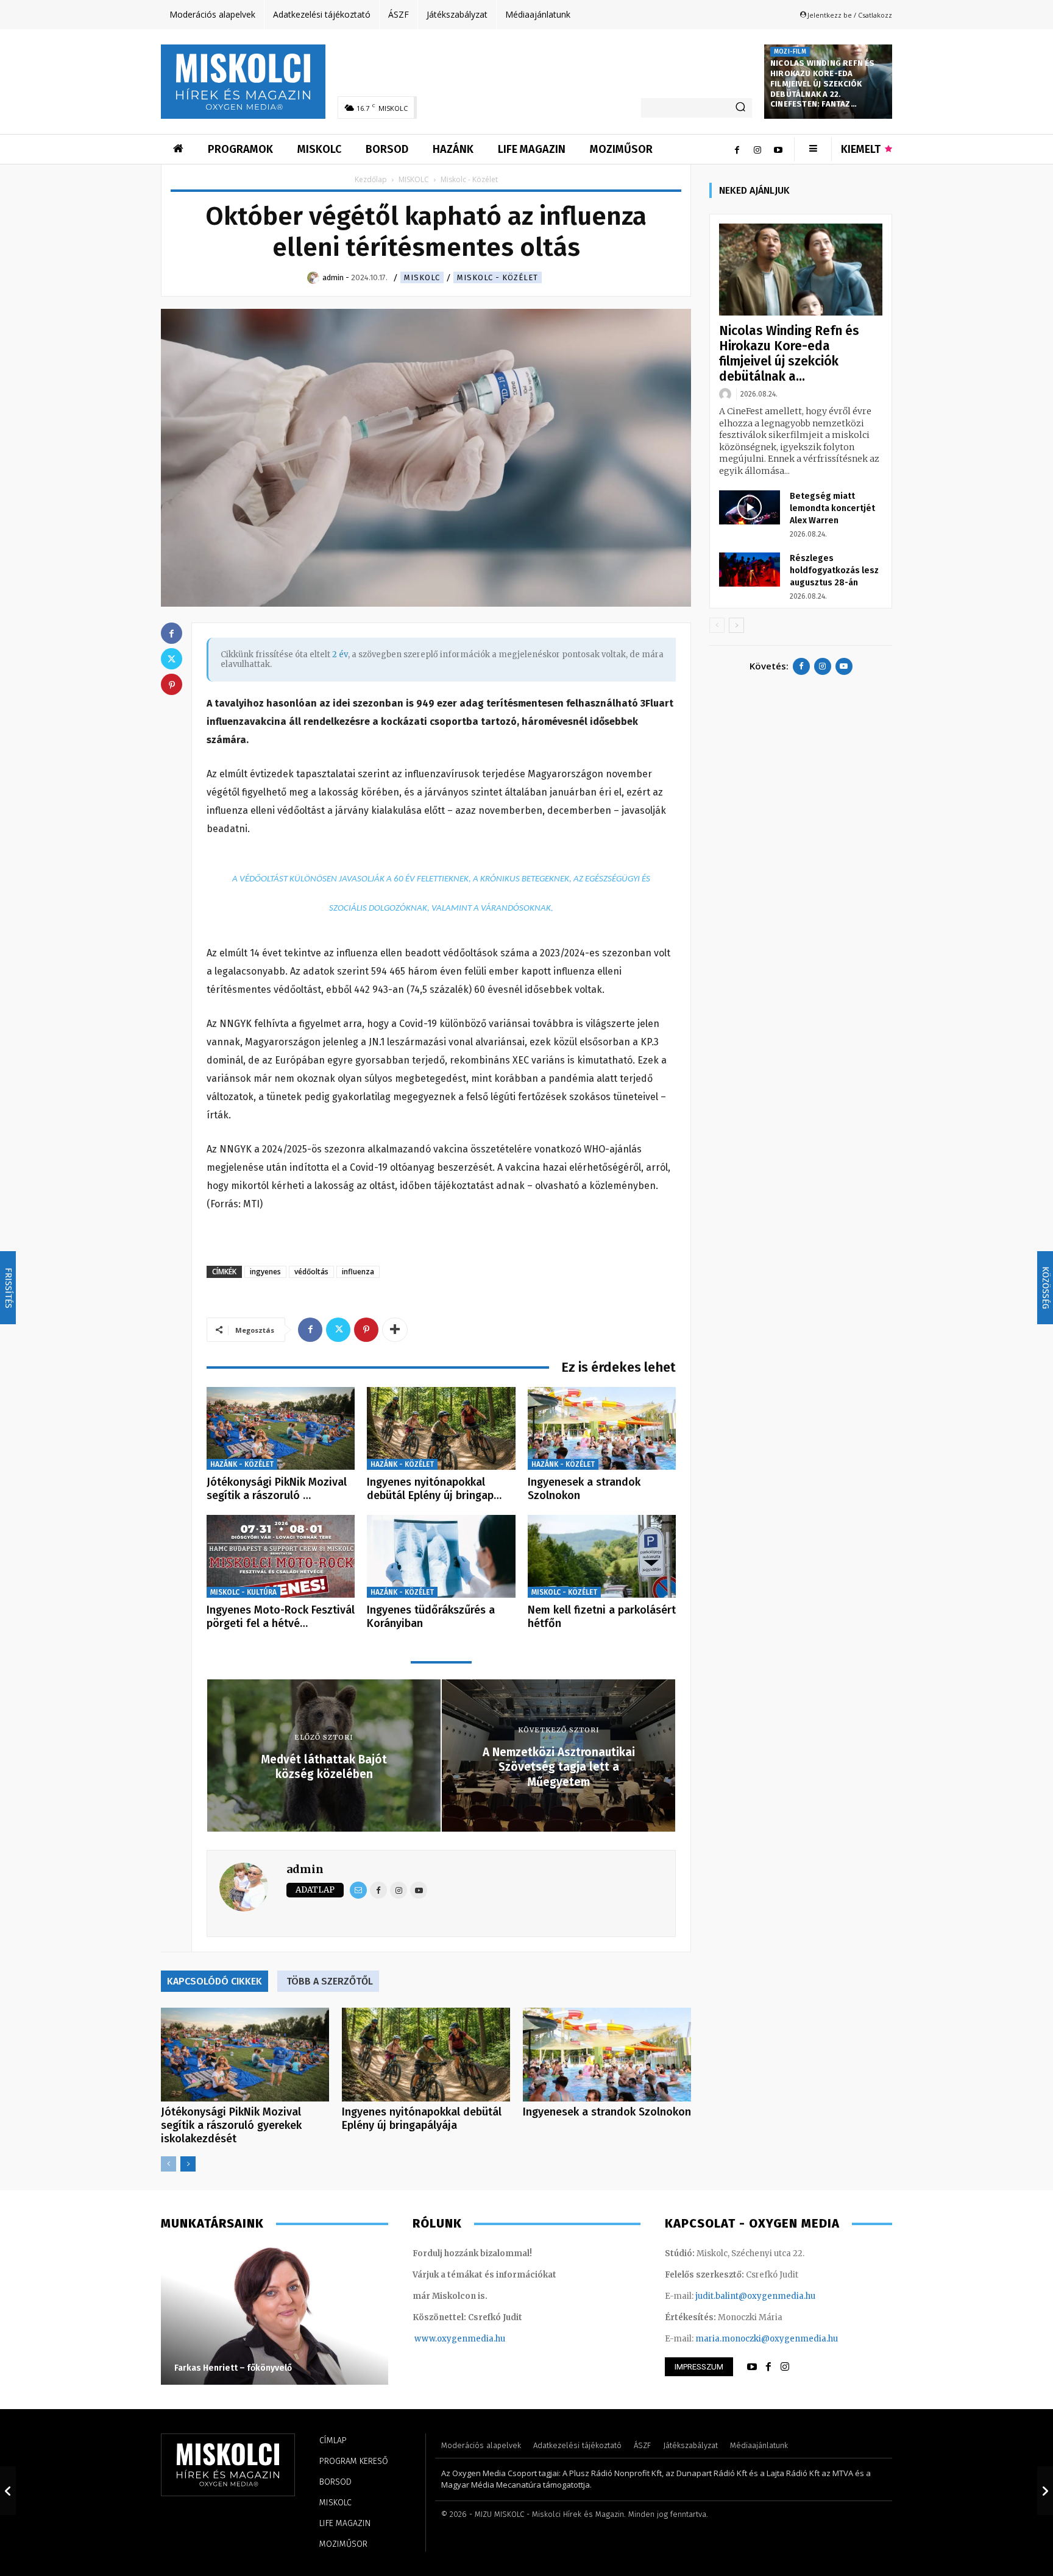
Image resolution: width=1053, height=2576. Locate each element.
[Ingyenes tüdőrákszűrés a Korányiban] (441, 1557)
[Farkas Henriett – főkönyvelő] (275, 2315)
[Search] (740, 108)
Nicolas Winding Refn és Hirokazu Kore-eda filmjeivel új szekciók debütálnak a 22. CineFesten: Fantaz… (823, 84)
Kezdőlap (371, 179)
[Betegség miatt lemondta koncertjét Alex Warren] (750, 507)
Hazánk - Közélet (242, 1464)
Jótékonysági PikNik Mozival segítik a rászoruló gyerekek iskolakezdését (231, 2125)
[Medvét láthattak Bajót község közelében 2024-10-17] (8, 2491)
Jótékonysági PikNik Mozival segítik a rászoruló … (277, 1489)
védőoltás (311, 1272)
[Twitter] (338, 1330)
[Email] (358, 1890)
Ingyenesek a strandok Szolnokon (584, 1489)
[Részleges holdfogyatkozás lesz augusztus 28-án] (750, 570)
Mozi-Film (790, 52)
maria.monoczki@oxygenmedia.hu (767, 2339)
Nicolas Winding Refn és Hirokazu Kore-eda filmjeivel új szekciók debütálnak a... (789, 354)
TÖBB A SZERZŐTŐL (330, 1981)
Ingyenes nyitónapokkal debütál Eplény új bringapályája (422, 2119)
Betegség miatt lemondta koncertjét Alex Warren (832, 508)
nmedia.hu (484, 2339)
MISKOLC (414, 179)
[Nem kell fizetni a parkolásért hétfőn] (602, 1557)
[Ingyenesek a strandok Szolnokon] (602, 1429)
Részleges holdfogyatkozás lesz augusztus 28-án (834, 570)
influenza (358, 1272)
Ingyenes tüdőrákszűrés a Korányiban (431, 1617)
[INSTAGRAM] (785, 2367)
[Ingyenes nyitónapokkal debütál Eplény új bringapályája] (441, 1429)
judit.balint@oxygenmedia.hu (755, 2296)
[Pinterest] (366, 1330)
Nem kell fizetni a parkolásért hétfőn (602, 1617)
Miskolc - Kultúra (243, 1592)
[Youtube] (778, 149)
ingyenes (265, 1272)
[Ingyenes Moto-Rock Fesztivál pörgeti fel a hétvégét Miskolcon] (281, 1557)
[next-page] (188, 2164)
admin (305, 1869)
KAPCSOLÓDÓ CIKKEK (214, 1981)
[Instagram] (757, 149)
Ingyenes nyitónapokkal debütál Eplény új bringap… (434, 1489)
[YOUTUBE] (752, 2367)
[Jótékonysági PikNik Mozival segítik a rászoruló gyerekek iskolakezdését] (281, 1429)
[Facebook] (737, 149)
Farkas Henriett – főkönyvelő (233, 2368)
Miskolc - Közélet (498, 277)
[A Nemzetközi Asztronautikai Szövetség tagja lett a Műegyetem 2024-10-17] (1045, 2491)
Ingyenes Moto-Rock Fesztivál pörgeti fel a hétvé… (281, 1617)
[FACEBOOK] (768, 2367)
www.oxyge (438, 2339)
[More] (395, 1330)
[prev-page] (168, 2164)
